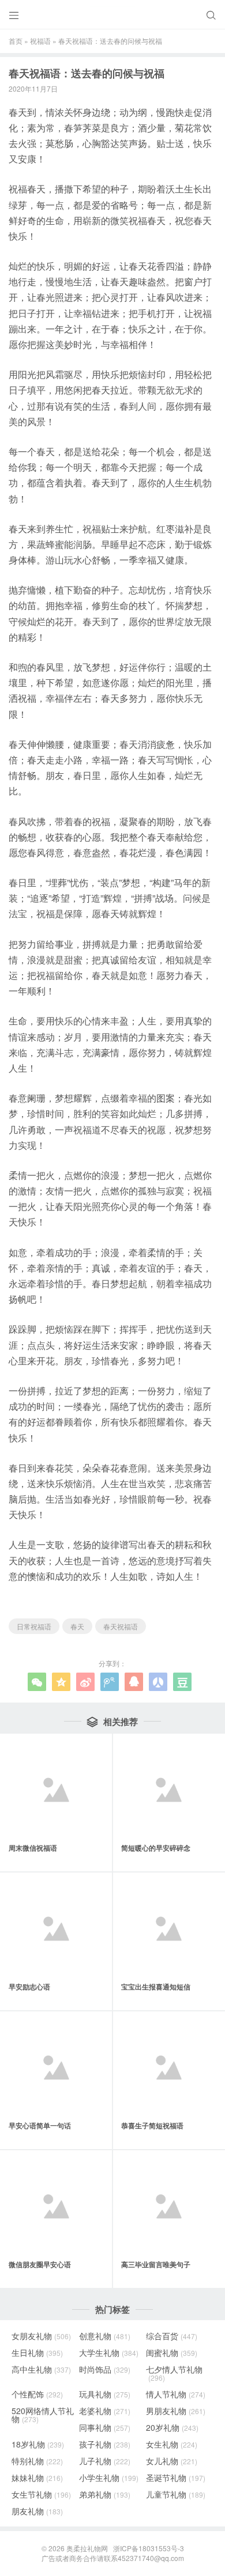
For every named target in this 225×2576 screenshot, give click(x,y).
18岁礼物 (38, 2444)
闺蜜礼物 (172, 2352)
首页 (16, 41)
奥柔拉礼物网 (87, 2548)
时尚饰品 (105, 2369)
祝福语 (40, 41)
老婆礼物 (105, 2411)
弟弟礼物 (105, 2494)
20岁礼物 (172, 2427)
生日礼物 (37, 2352)
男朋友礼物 (176, 2411)
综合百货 (172, 2336)
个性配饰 (37, 2394)
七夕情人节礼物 (174, 2373)
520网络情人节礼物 (43, 2415)
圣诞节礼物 (176, 2477)
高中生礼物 (41, 2369)
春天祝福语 (121, 1626)
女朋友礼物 (41, 2336)
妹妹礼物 (37, 2477)
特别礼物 (37, 2461)
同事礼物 (105, 2427)
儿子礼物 (105, 2461)
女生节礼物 (41, 2494)
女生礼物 (172, 2444)
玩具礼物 (105, 2394)
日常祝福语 (34, 1626)
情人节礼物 (176, 2394)
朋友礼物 (37, 2511)
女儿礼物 (172, 2461)
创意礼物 (105, 2336)
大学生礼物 (109, 2352)
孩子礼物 (105, 2444)
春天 (77, 1626)
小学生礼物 (109, 2477)
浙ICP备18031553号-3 (149, 2548)
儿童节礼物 (176, 2494)
